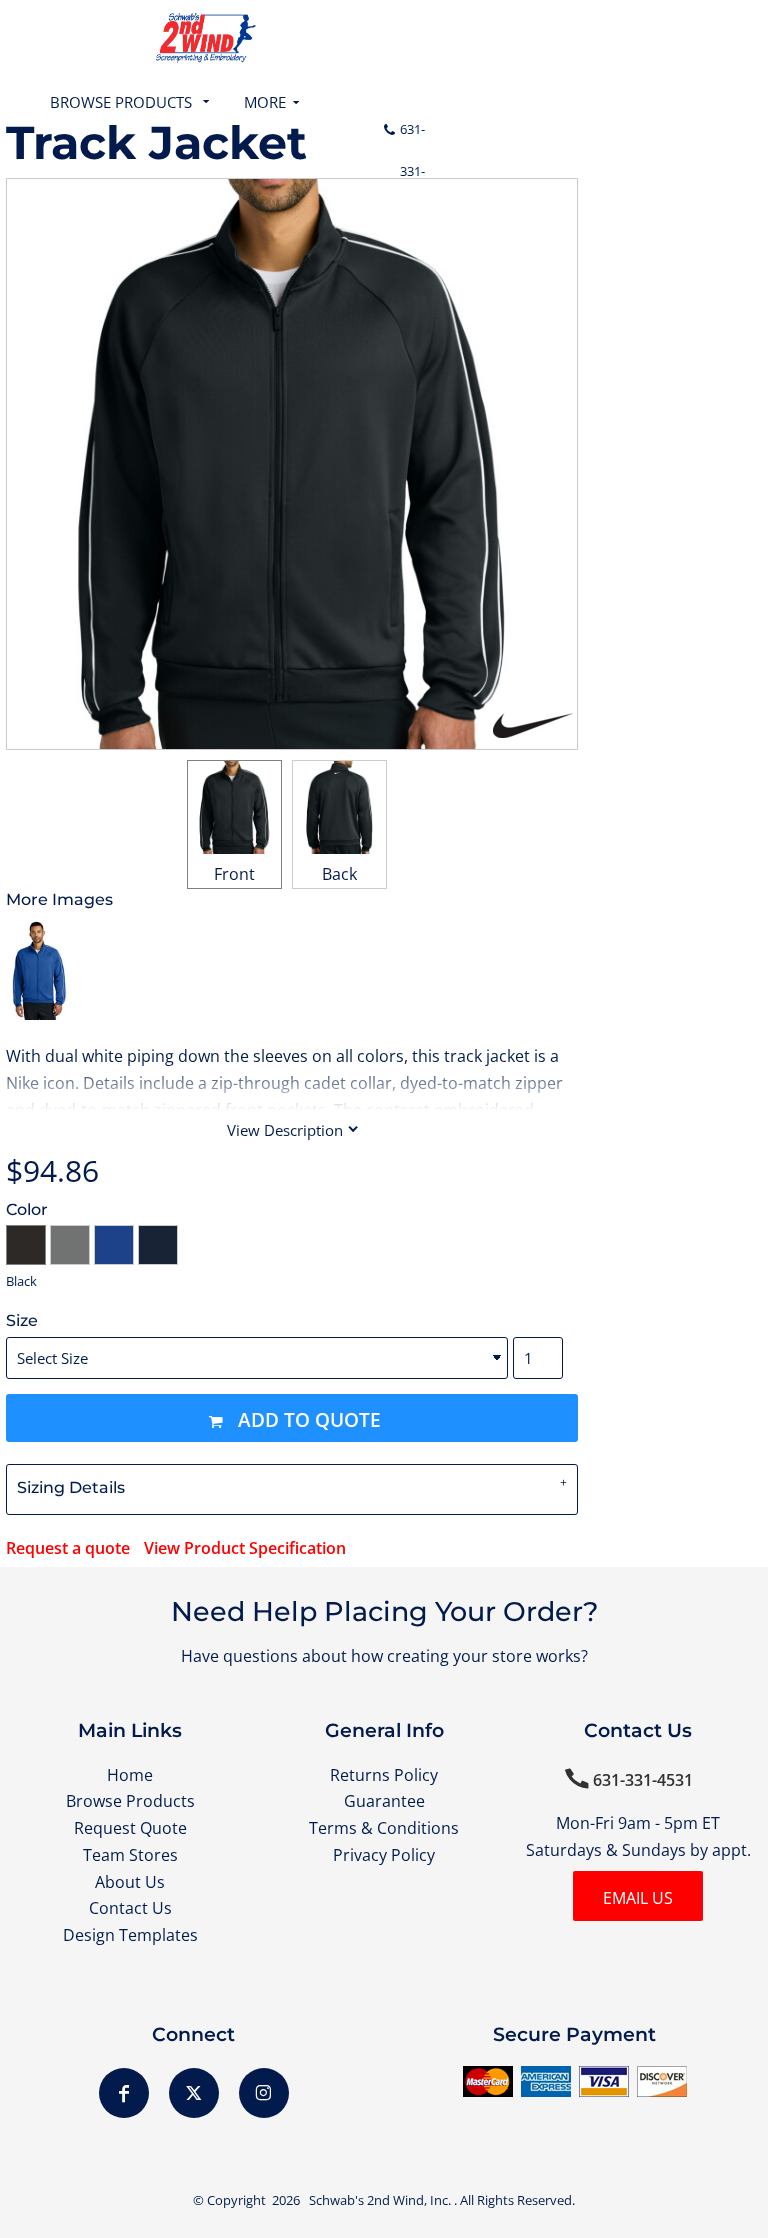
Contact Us (130, 1908)
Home (130, 1775)
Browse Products (130, 1801)
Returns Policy (384, 1775)
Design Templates (130, 1935)
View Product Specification (245, 1548)
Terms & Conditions (384, 1828)
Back (339, 874)
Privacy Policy (384, 1855)
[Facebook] (124, 2093)
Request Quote (130, 1828)
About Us (130, 1882)
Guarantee (384, 1801)
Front (234, 874)
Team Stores (130, 1855)
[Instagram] (264, 2093)
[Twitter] (194, 2093)
